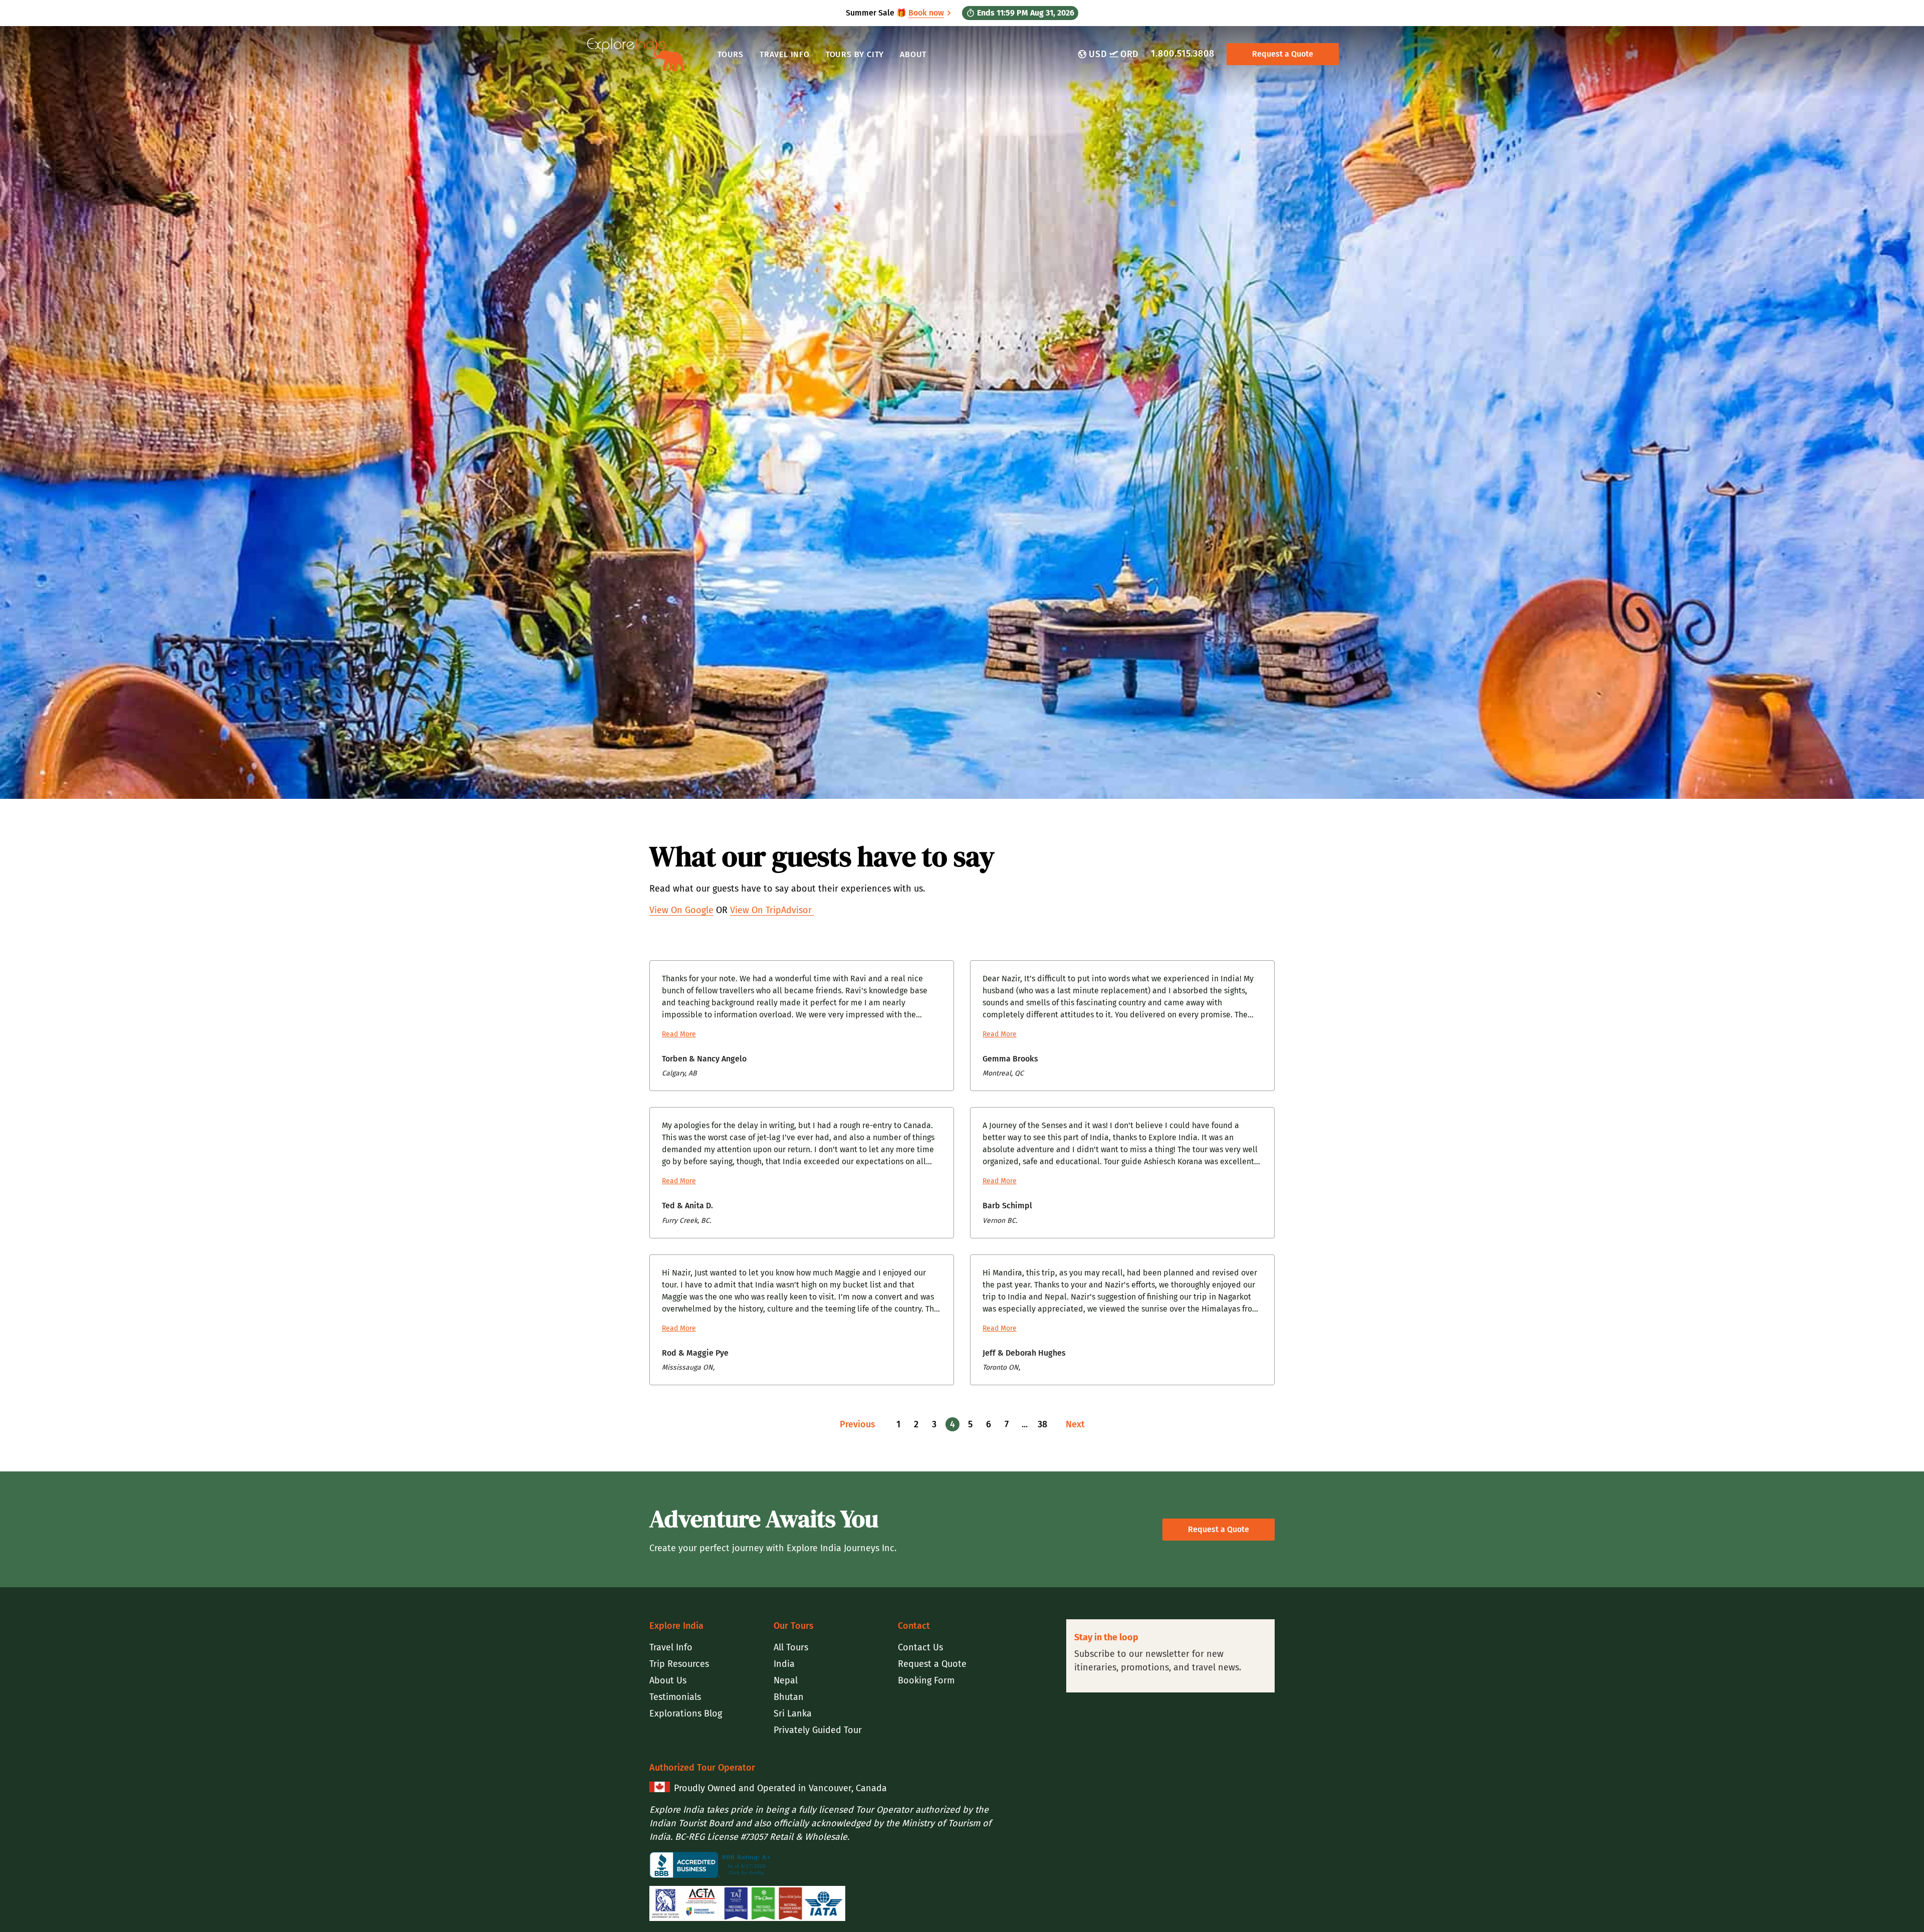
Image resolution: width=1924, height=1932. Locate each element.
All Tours (791, 1647)
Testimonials (675, 1697)
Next (1075, 1424)
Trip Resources (679, 1664)
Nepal (786, 1680)
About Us (668, 1680)
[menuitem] (707, 1648)
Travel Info (785, 54)
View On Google (681, 910)
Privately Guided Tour (818, 1730)
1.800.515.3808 (1183, 54)
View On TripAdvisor (772, 910)
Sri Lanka (793, 1713)
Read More (679, 1034)
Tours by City (855, 54)
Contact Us (920, 1647)
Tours (731, 54)
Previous (858, 1424)
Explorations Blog (686, 1713)
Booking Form (926, 1680)
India (784, 1664)
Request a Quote (1283, 54)
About (913, 54)
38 (1042, 1424)
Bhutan (789, 1697)
